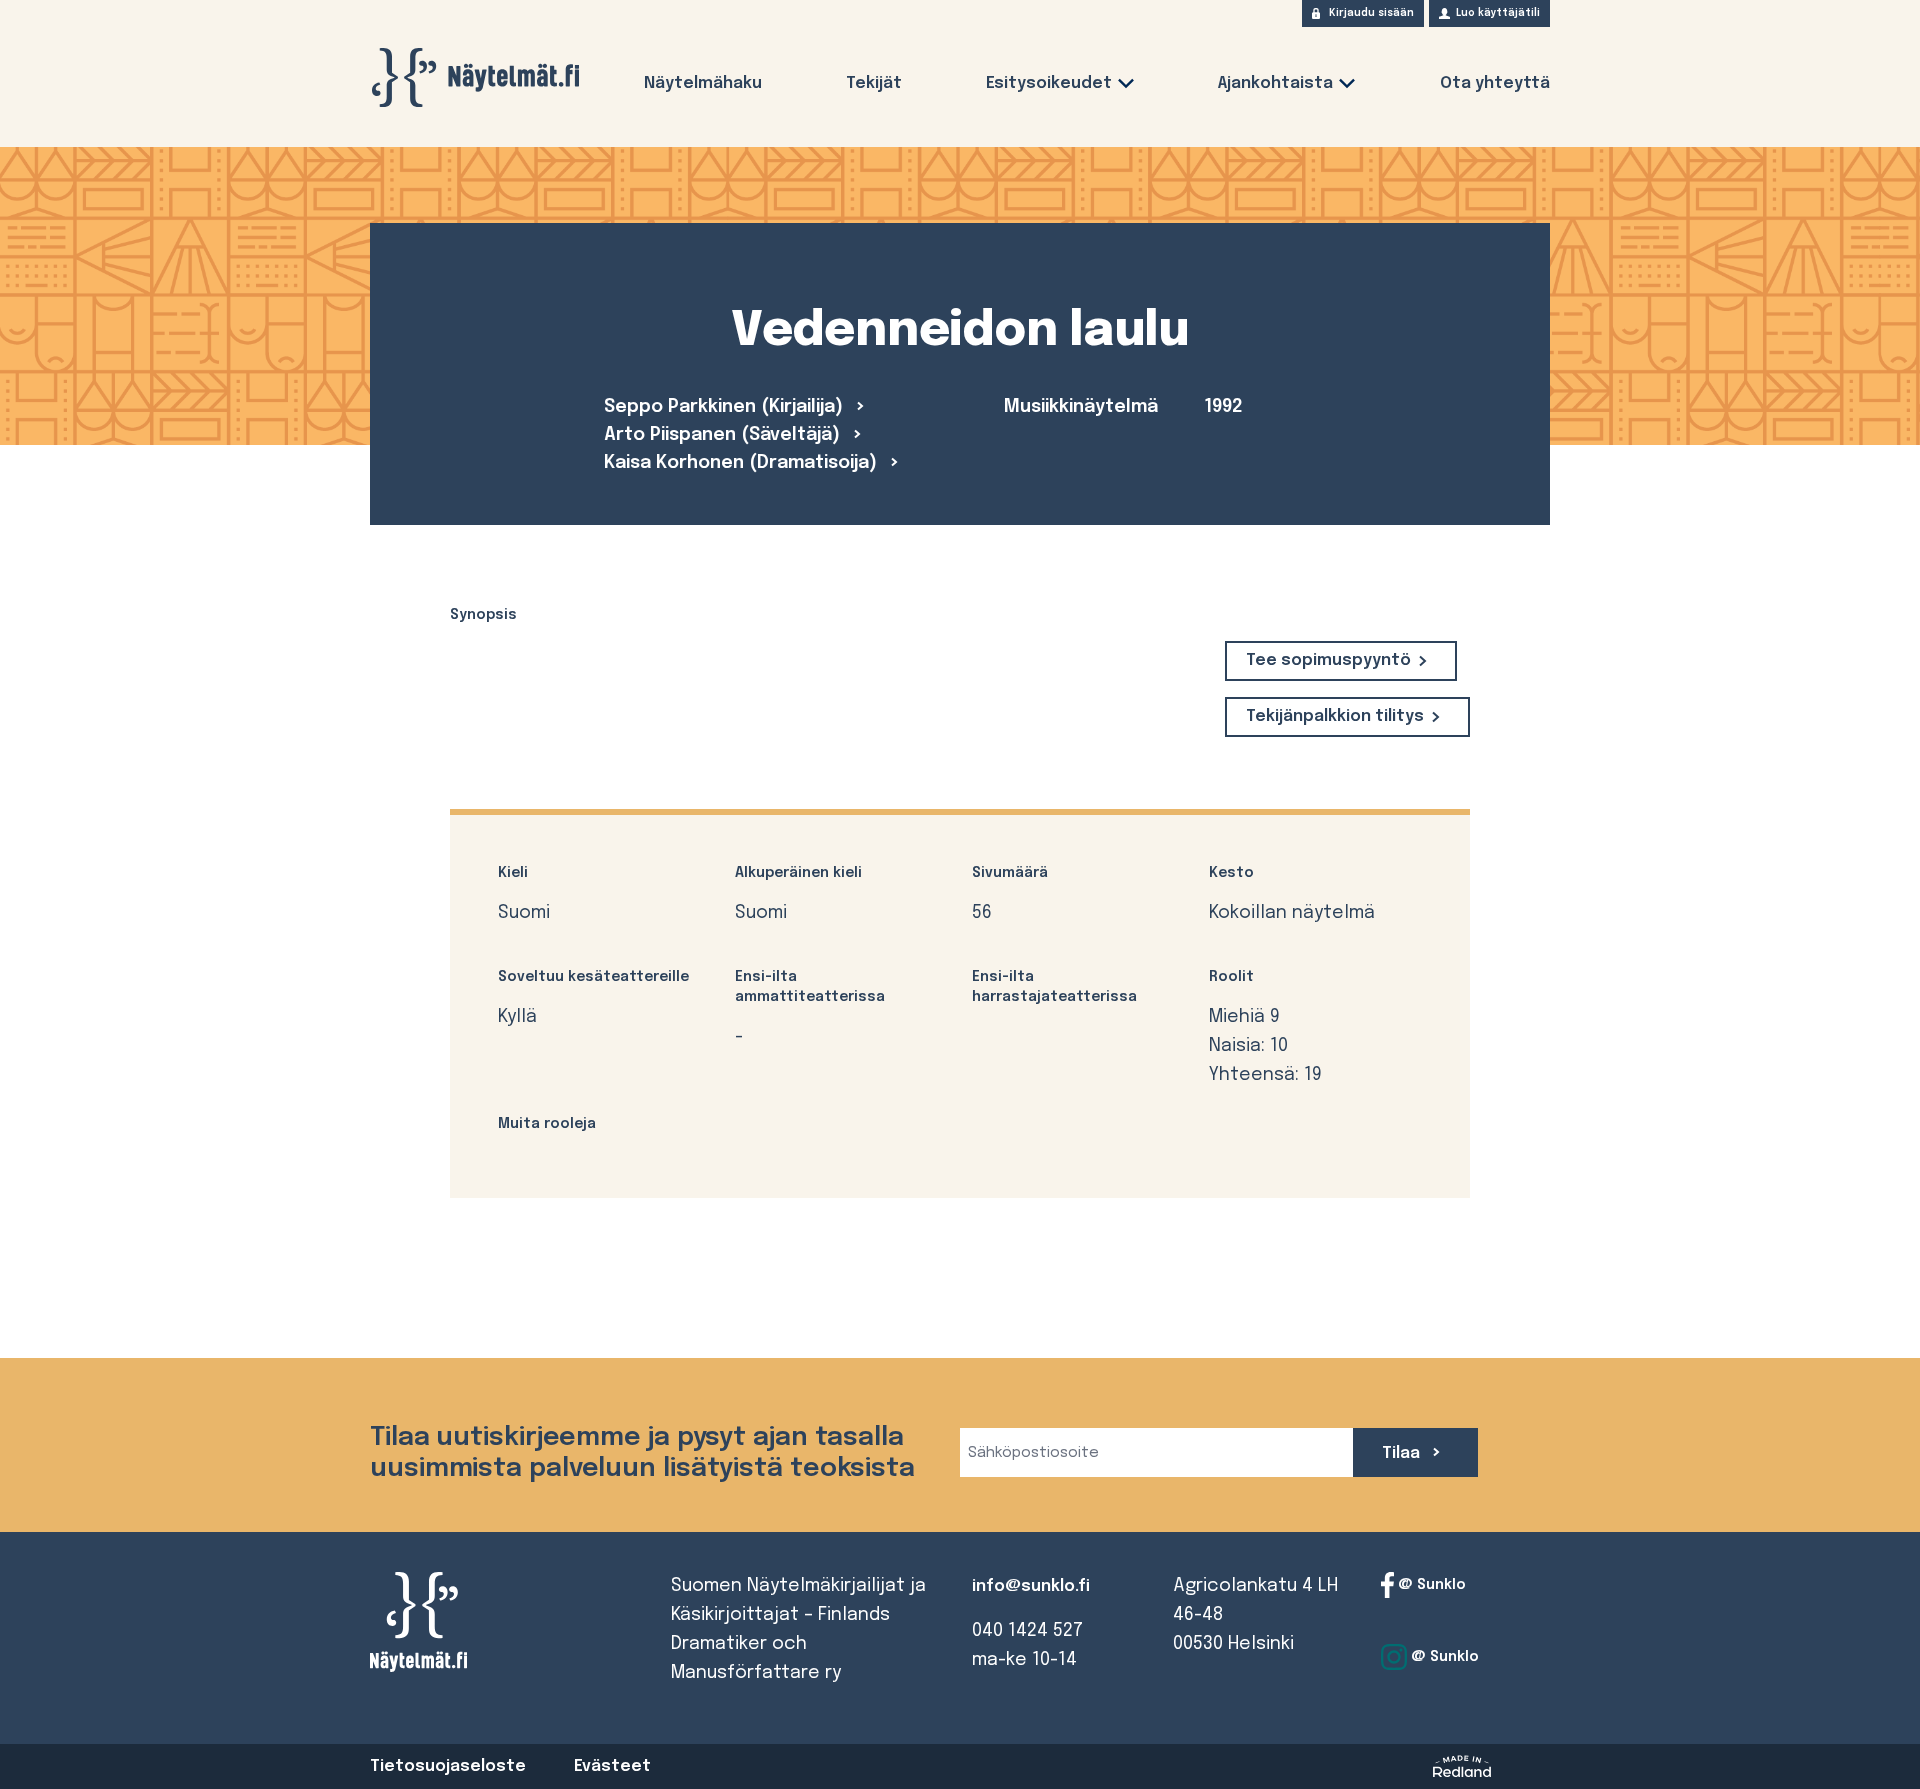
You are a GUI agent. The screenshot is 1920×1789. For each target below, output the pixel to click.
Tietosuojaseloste (448, 1766)
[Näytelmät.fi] (475, 77)
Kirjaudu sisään (1371, 13)
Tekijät (874, 83)
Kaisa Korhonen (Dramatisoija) (743, 463)
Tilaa (1403, 1453)
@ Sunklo (1430, 1585)
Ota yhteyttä (1495, 83)
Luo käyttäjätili (1498, 13)
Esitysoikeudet (1049, 83)
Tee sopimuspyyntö (1328, 660)
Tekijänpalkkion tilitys (1335, 716)
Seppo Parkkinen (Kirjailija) (726, 407)
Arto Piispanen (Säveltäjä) (724, 435)
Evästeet (612, 1766)
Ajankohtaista (1275, 83)
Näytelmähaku (703, 83)
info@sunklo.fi (1031, 1586)
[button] (1126, 87)
